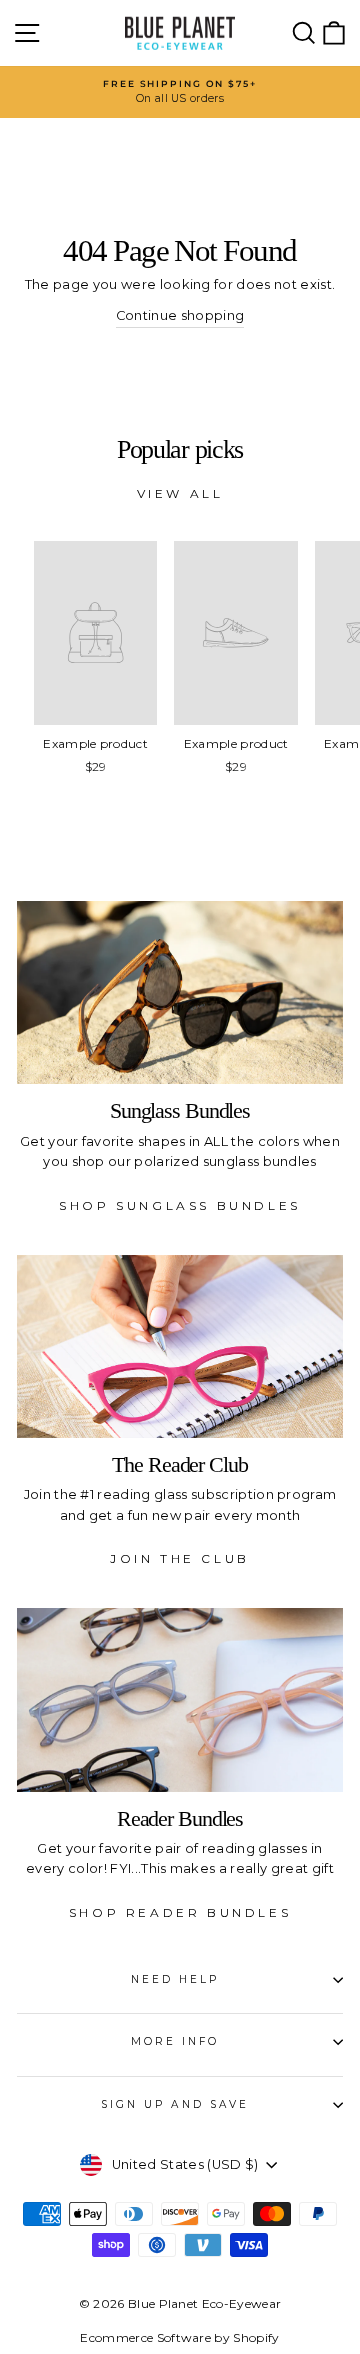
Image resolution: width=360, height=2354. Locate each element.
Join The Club (180, 1558)
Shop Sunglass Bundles (180, 1205)
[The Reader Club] (180, 1346)
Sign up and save (175, 2104)
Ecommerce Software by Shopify (179, 2337)
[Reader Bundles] (180, 1699)
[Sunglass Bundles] (180, 992)
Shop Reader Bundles (180, 1912)
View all (180, 493)
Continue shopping (180, 315)
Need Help (175, 1979)
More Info (175, 2041)
